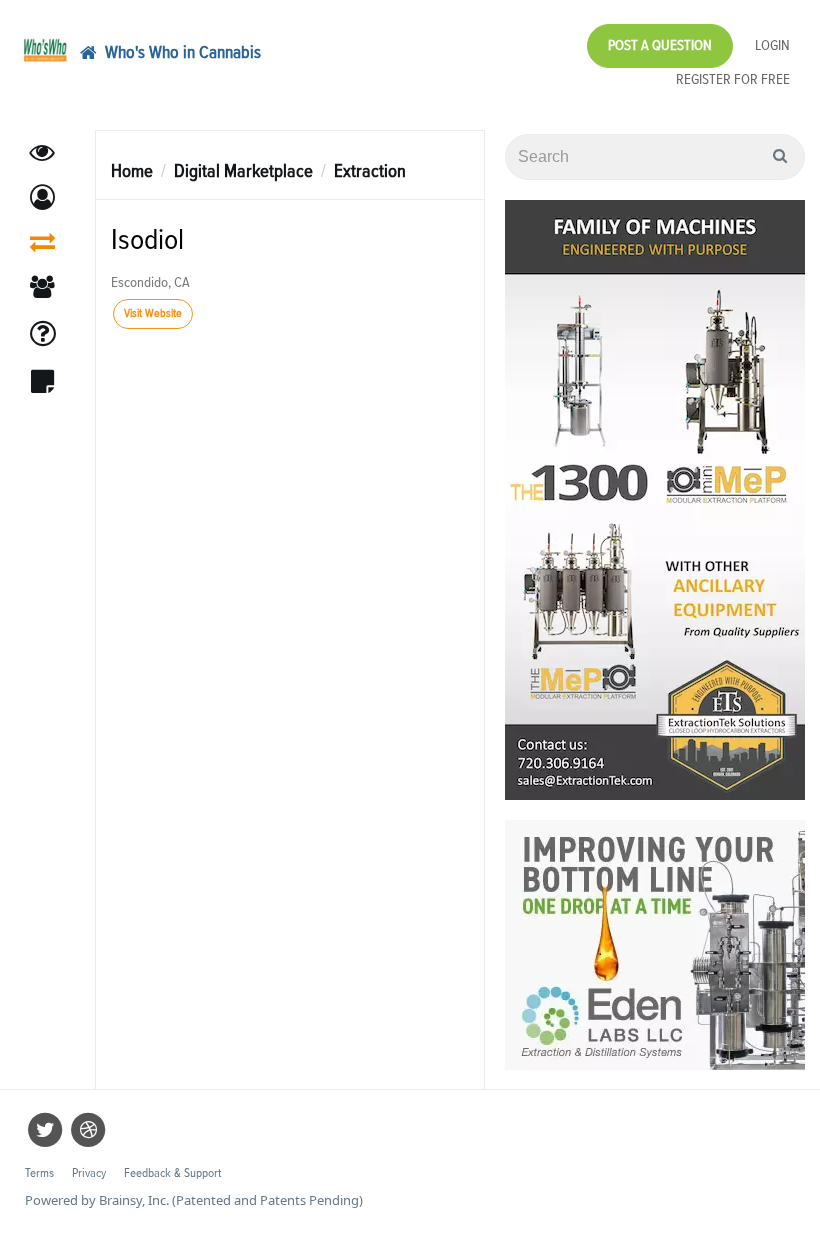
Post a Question (660, 45)
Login (772, 45)
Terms (39, 1173)
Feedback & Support (172, 1173)
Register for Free (733, 79)
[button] (42, 197)
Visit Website (153, 314)
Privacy (89, 1173)
